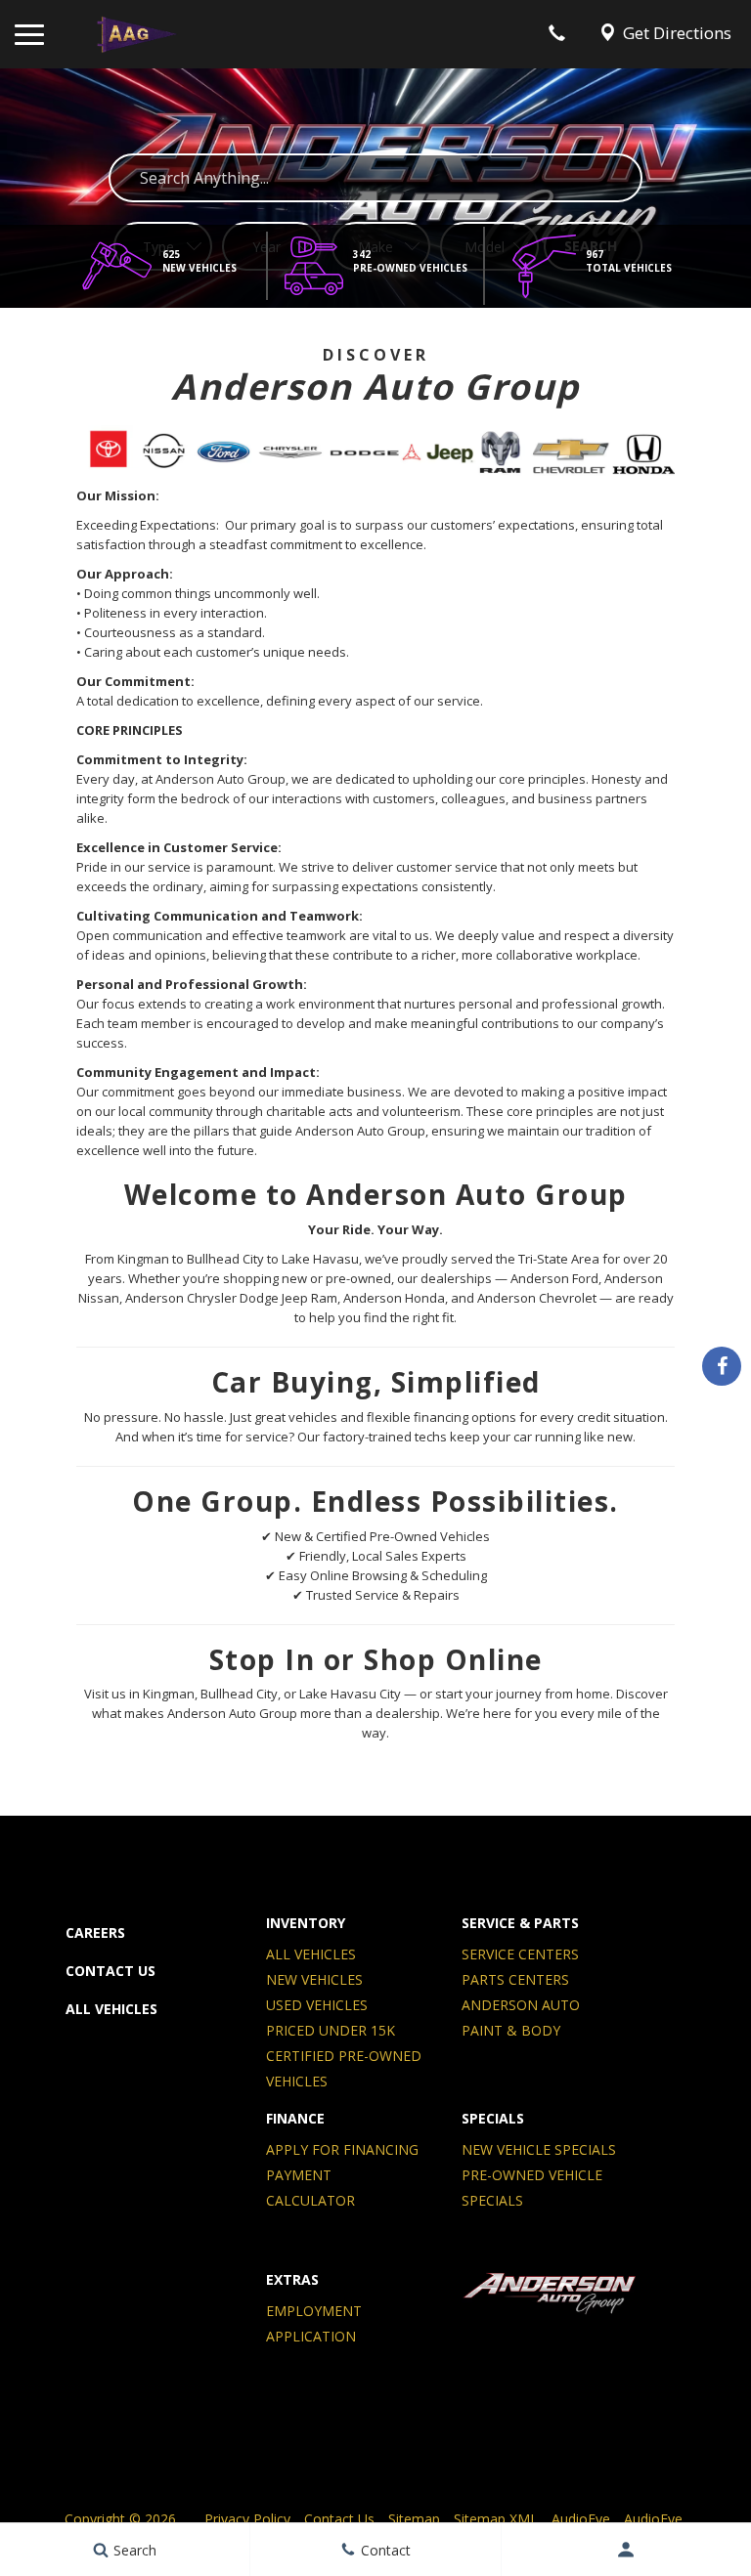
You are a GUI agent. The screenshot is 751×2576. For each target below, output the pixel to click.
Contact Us (110, 1971)
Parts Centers (515, 1979)
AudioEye (581, 2519)
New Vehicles (314, 1979)
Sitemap (414, 2519)
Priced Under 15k (331, 2030)
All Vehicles (111, 2009)
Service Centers (520, 1954)
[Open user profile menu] (626, 2550)
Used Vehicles (317, 2005)
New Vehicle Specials (539, 2149)
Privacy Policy (247, 2519)
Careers (95, 1932)
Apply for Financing (342, 2149)
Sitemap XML (496, 2519)
